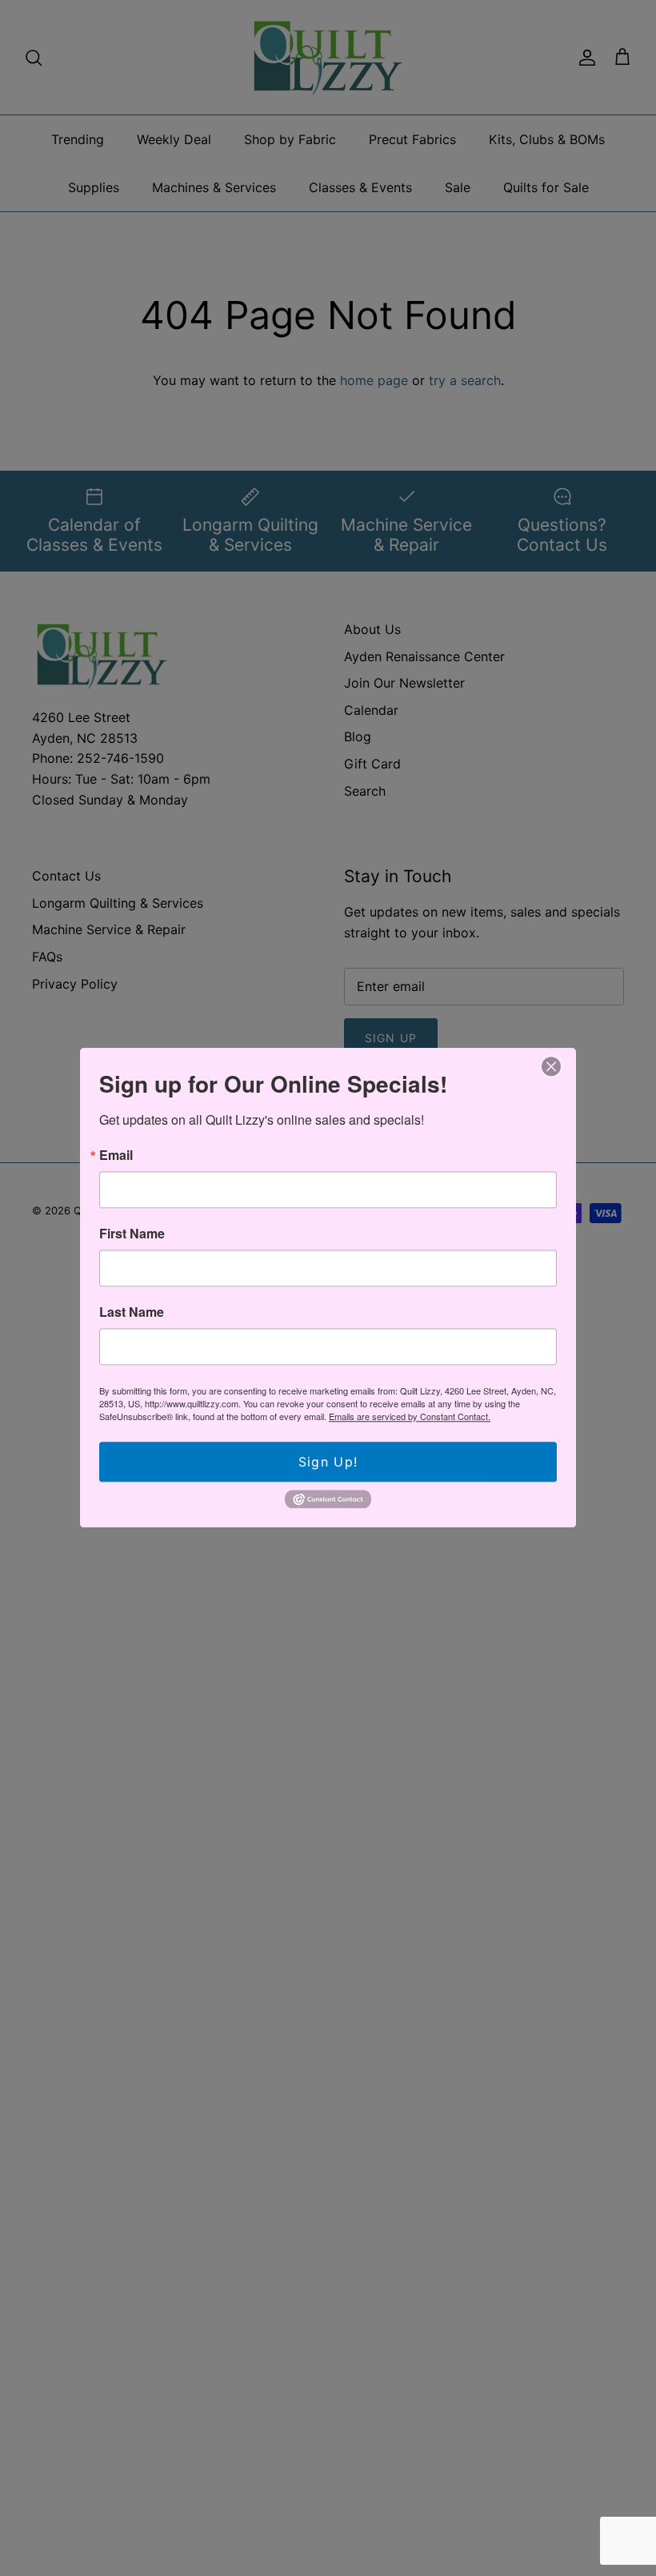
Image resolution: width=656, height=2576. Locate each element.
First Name (132, 1234)
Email (116, 1155)
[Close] (551, 1066)
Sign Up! (328, 1462)
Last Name (132, 1312)
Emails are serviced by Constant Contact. (410, 1416)
